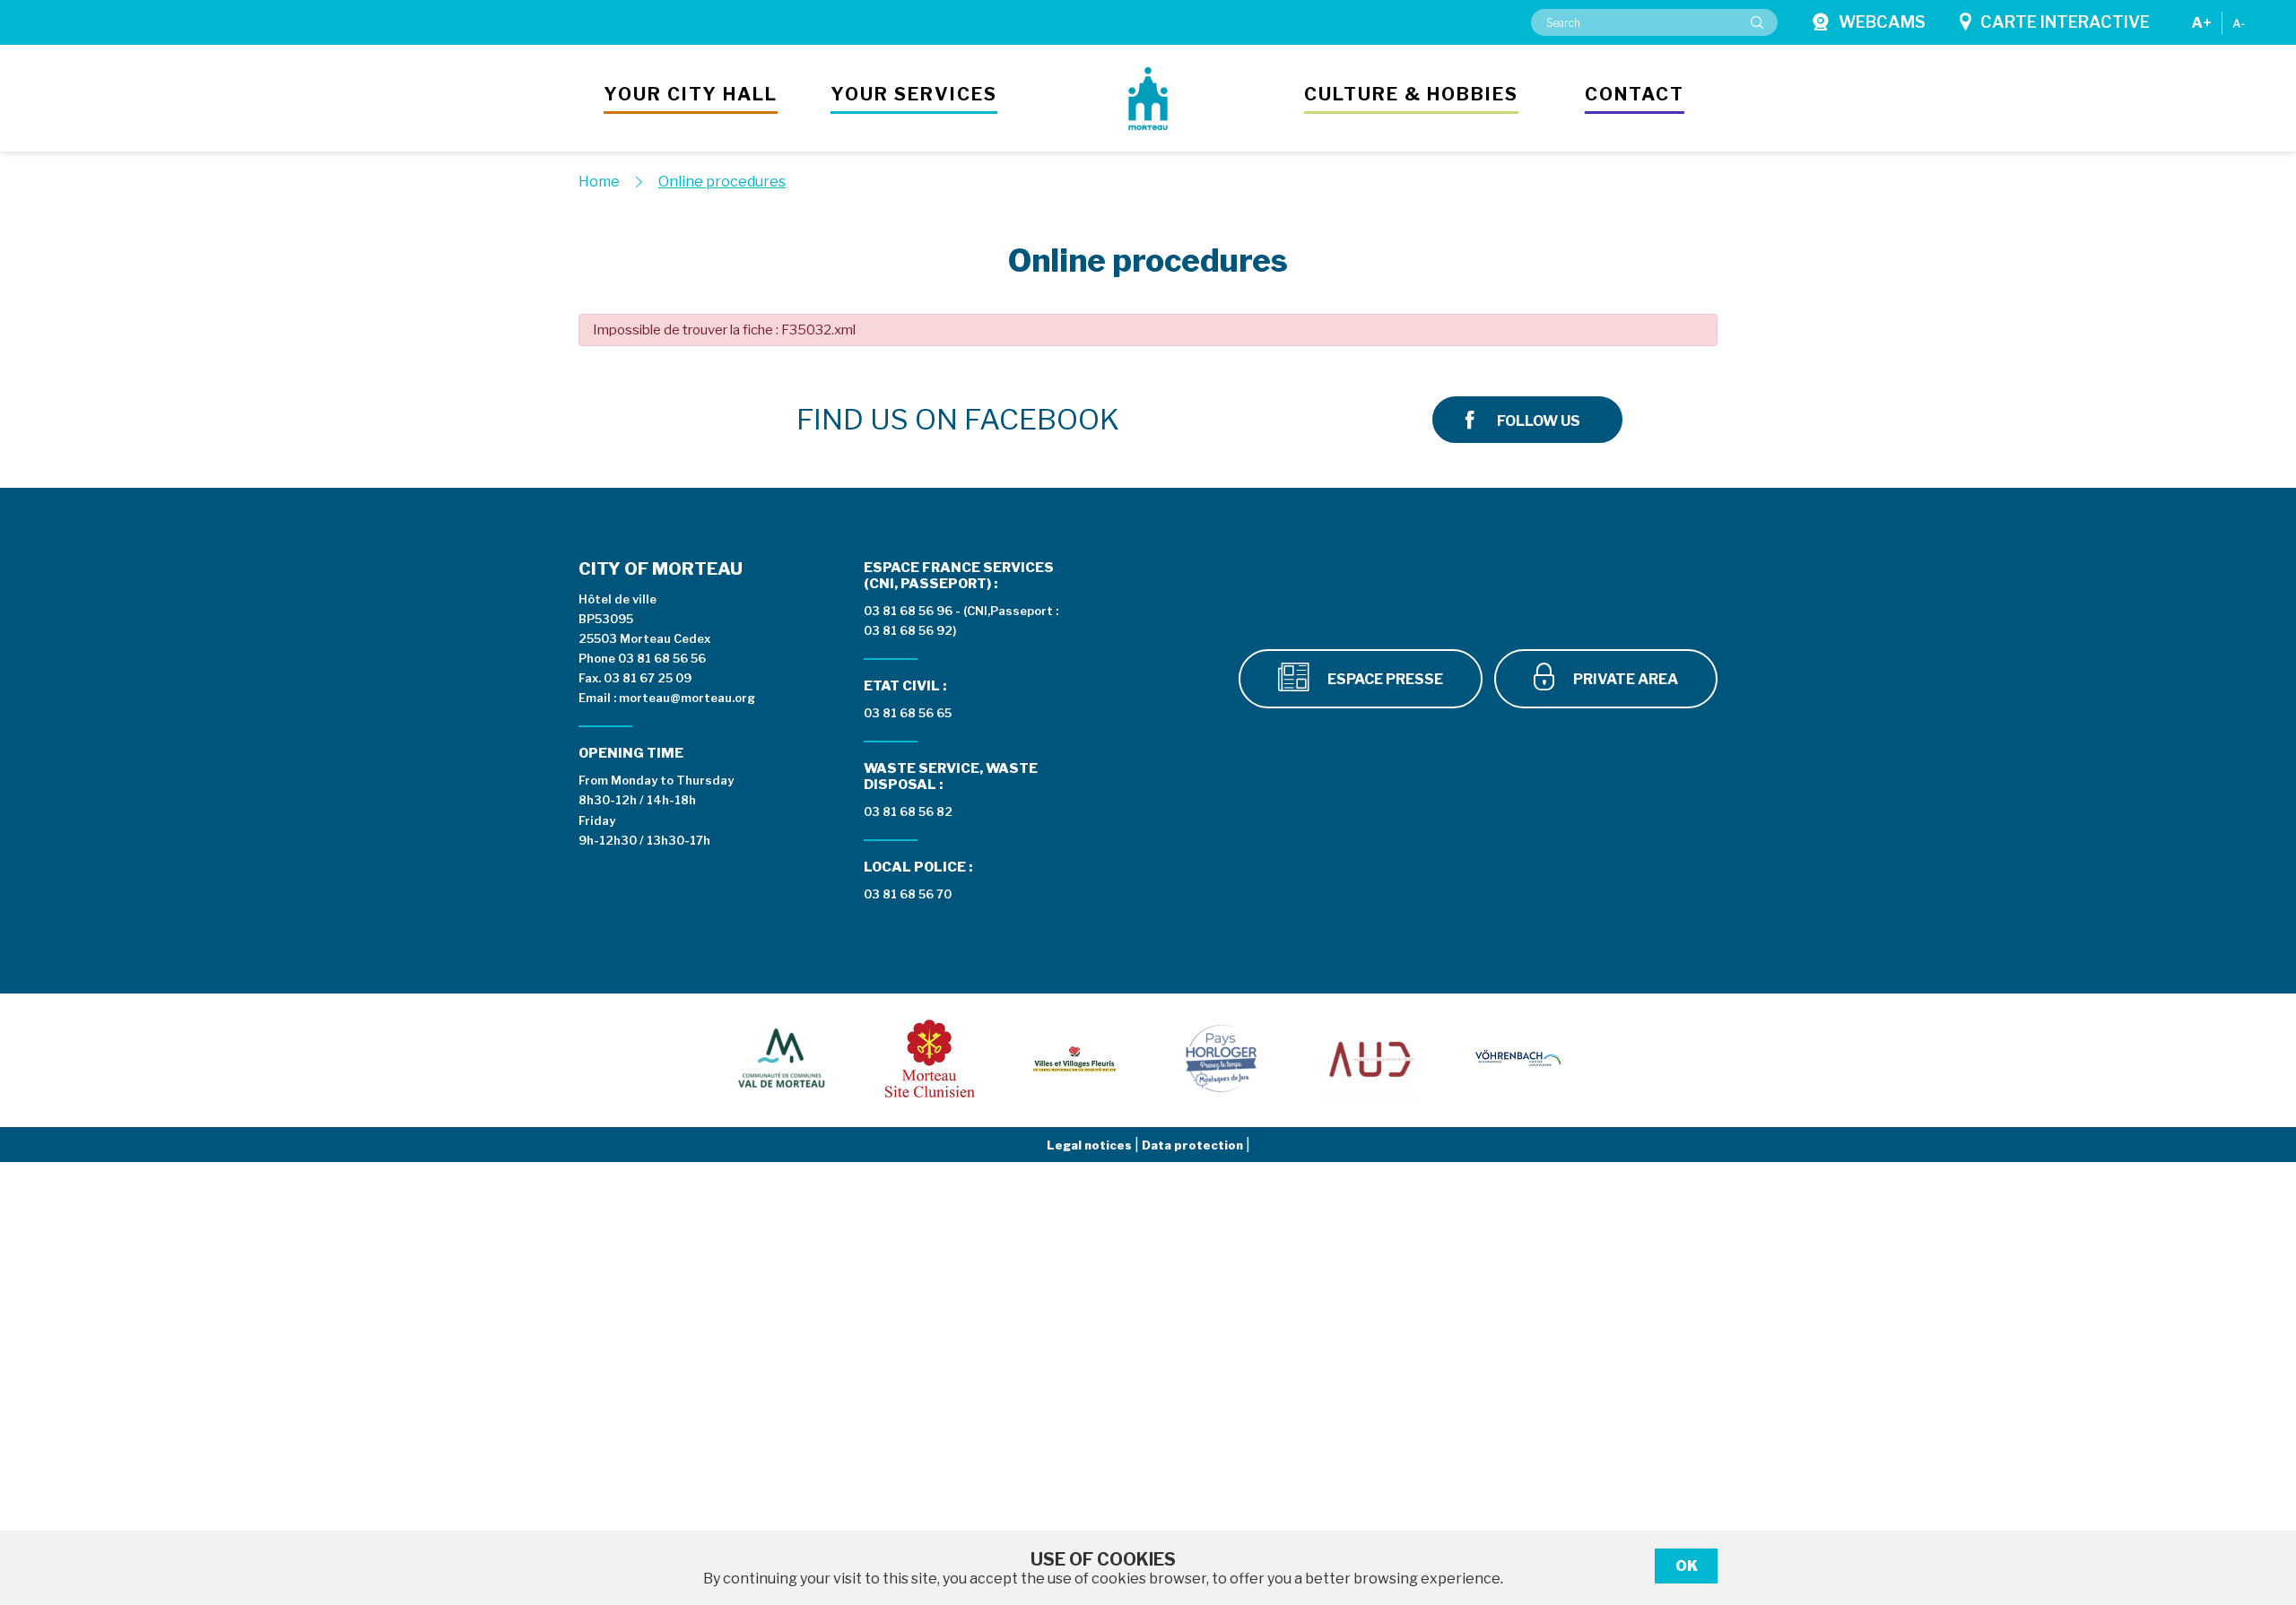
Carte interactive (2065, 22)
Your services (914, 94)
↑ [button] (2262, 1499)
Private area (1624, 679)
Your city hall (691, 94)
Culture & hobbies (1411, 94)
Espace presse (1384, 679)
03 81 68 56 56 (662, 658)
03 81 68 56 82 (908, 811)
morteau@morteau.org (687, 698)
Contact (1635, 94)
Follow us (1539, 421)
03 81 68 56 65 (908, 713)
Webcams (1882, 22)
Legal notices (1091, 1145)
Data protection (1194, 1145)
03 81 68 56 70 (908, 894)
